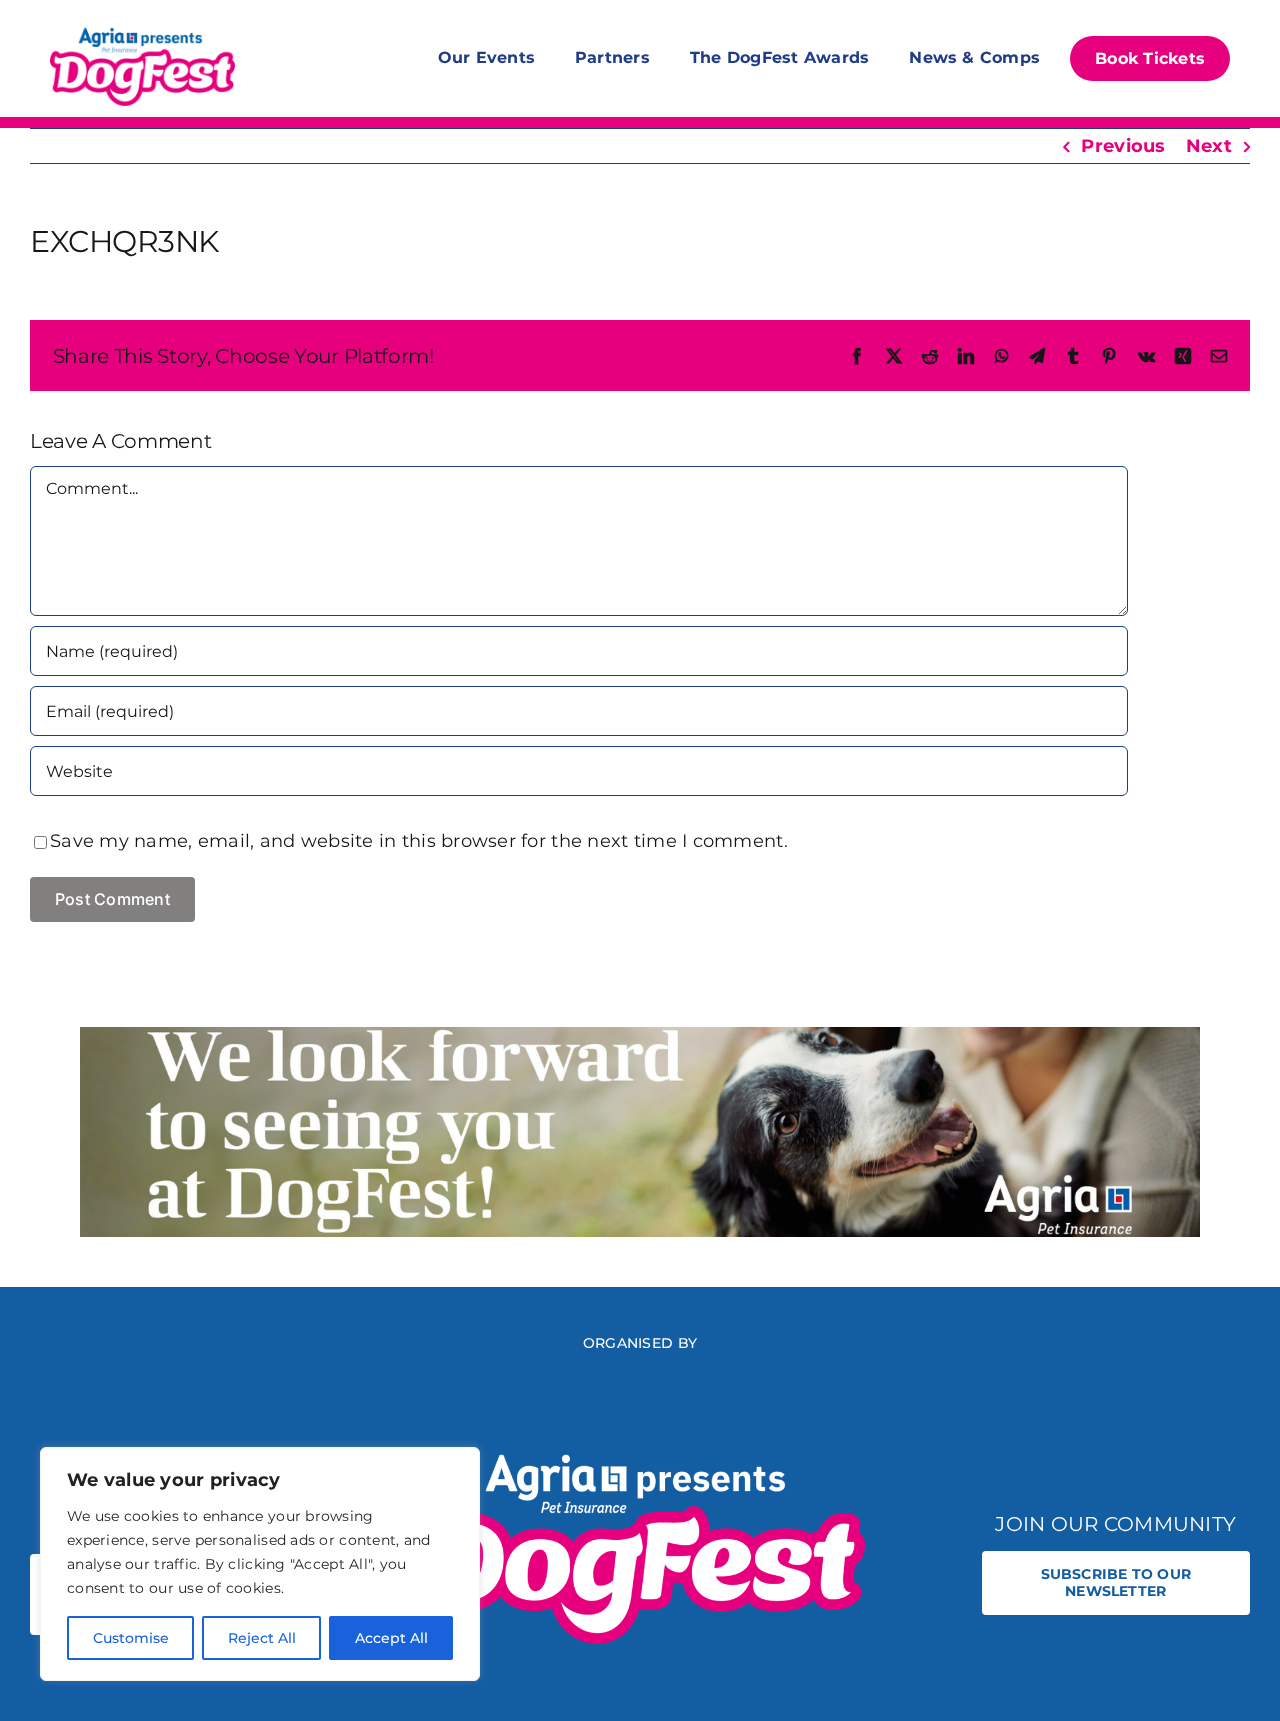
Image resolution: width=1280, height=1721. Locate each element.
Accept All (391, 1638)
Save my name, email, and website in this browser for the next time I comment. (419, 841)
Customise (131, 1638)
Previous (1123, 146)
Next (1209, 146)
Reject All (262, 1638)
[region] (260, 1564)
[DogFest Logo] (142, 30)
